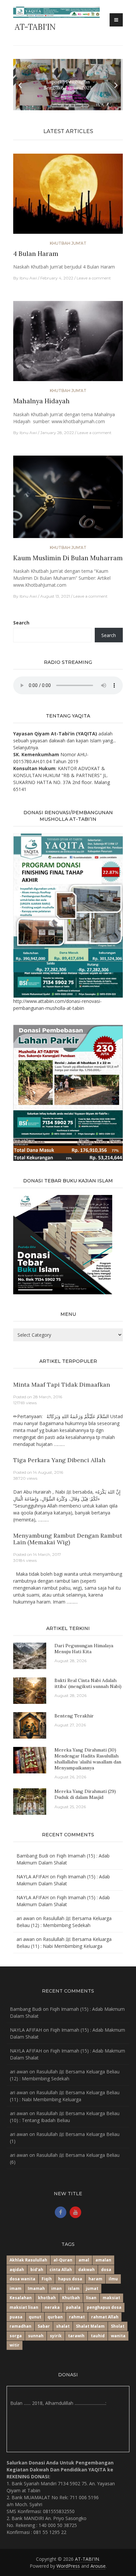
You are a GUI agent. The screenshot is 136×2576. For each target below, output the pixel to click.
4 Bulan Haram (36, 254)
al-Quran (63, 2260)
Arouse (98, 2566)
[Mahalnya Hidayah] (68, 344)
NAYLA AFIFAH (33, 1877)
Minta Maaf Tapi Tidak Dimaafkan (62, 1385)
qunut (35, 2317)
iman (56, 2288)
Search (21, 623)
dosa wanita (22, 2279)
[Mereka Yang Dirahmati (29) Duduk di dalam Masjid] (30, 1801)
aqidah (17, 2270)
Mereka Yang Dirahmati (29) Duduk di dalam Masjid (85, 1794)
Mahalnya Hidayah (41, 401)
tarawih (76, 2336)
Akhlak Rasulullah (28, 2260)
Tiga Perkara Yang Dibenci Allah (59, 1460)
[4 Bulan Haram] (68, 197)
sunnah (36, 2336)
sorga (16, 2336)
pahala (73, 2307)
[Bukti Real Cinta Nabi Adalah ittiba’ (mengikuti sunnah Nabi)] (30, 1690)
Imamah (36, 2288)
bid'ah (37, 2270)
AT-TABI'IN (35, 27)
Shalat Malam (90, 2326)
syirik (56, 2336)
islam (74, 2288)
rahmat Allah (105, 2317)
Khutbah (71, 2298)
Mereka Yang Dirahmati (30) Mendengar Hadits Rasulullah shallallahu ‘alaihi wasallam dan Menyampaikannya (88, 1759)
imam (16, 2288)
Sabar (44, 2326)
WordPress (68, 2566)
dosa (106, 2270)
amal (84, 2260)
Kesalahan (21, 2298)
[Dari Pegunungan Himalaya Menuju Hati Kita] (30, 1655)
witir (15, 2345)
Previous (20, 85)
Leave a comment (94, 278)
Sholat (118, 2326)
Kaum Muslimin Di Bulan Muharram (68, 558)
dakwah (86, 2270)
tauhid (98, 2336)
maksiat (111, 2298)
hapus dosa (70, 2279)
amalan (103, 2260)
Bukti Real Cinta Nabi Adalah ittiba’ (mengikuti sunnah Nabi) (88, 1683)
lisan (91, 2298)
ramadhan (20, 2326)
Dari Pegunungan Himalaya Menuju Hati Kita (84, 1649)
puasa (16, 2317)
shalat (63, 2326)
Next (116, 85)
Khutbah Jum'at (68, 243)
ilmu (113, 2279)
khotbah (47, 2298)
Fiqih (47, 2279)
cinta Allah (61, 2270)
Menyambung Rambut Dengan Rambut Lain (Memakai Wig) (68, 1539)
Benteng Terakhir (74, 1716)
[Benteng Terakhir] (30, 1725)
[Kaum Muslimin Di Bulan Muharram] (68, 499)
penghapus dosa (104, 2307)
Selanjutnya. (26, 747)
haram (95, 2279)
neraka (52, 2307)
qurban (55, 2317)
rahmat (77, 2317)
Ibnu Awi (28, 278)
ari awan (26, 1918)
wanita (118, 2336)
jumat (92, 2288)
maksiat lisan (24, 2307)
